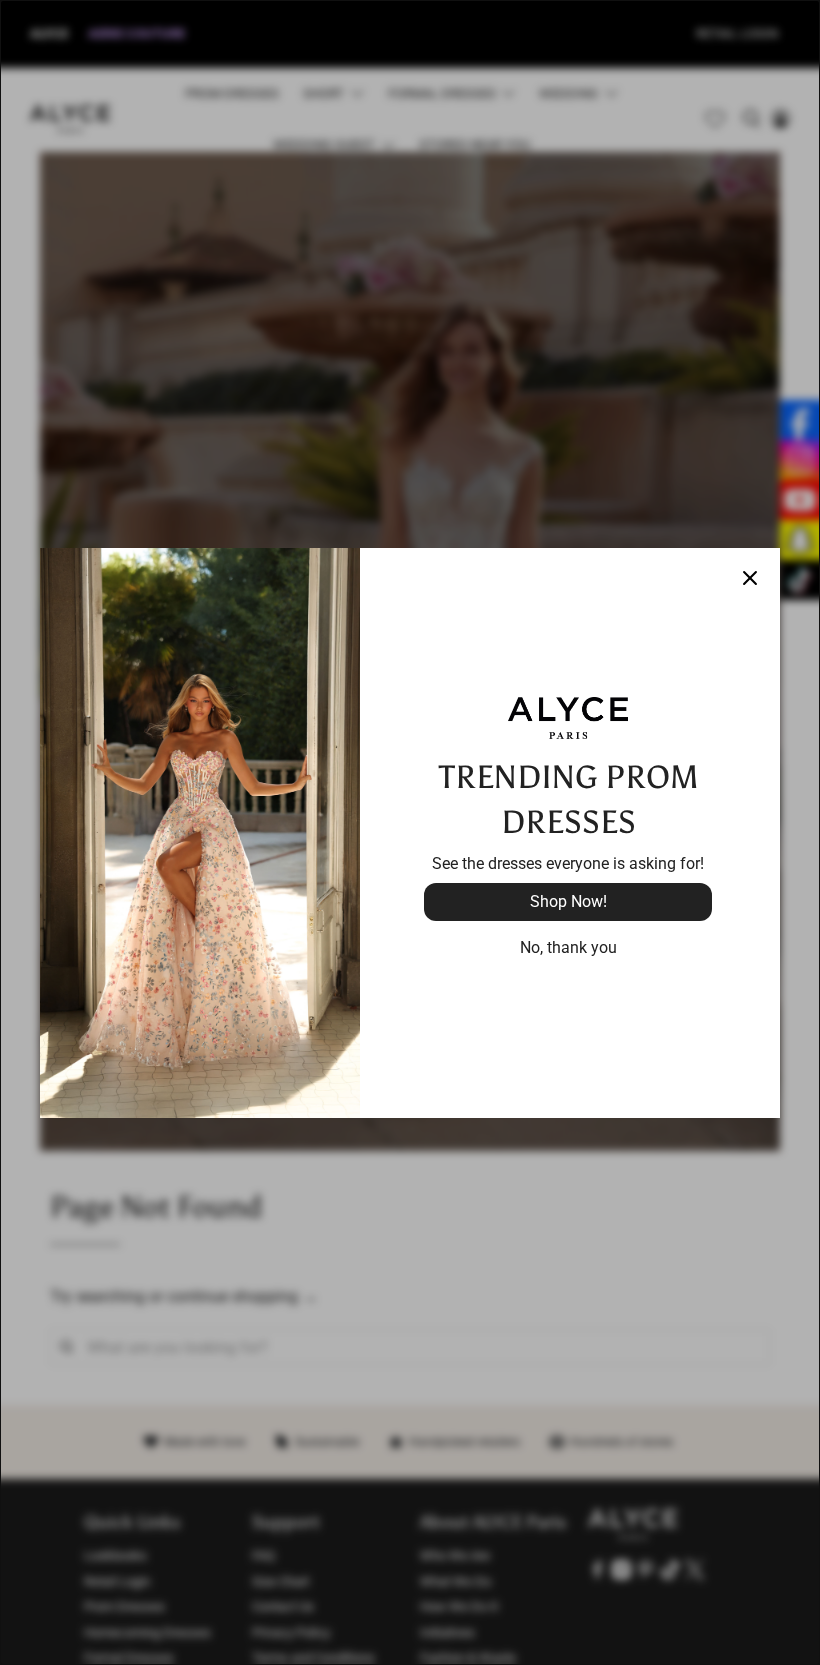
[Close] (750, 578)
